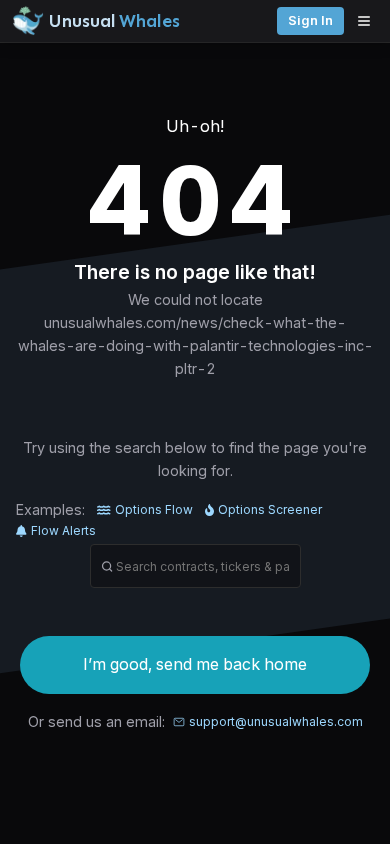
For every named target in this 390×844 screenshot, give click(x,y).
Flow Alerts (63, 530)
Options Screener (270, 509)
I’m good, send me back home (195, 664)
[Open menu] (369, 21)
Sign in (310, 20)
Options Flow (154, 509)
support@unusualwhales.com (276, 721)
